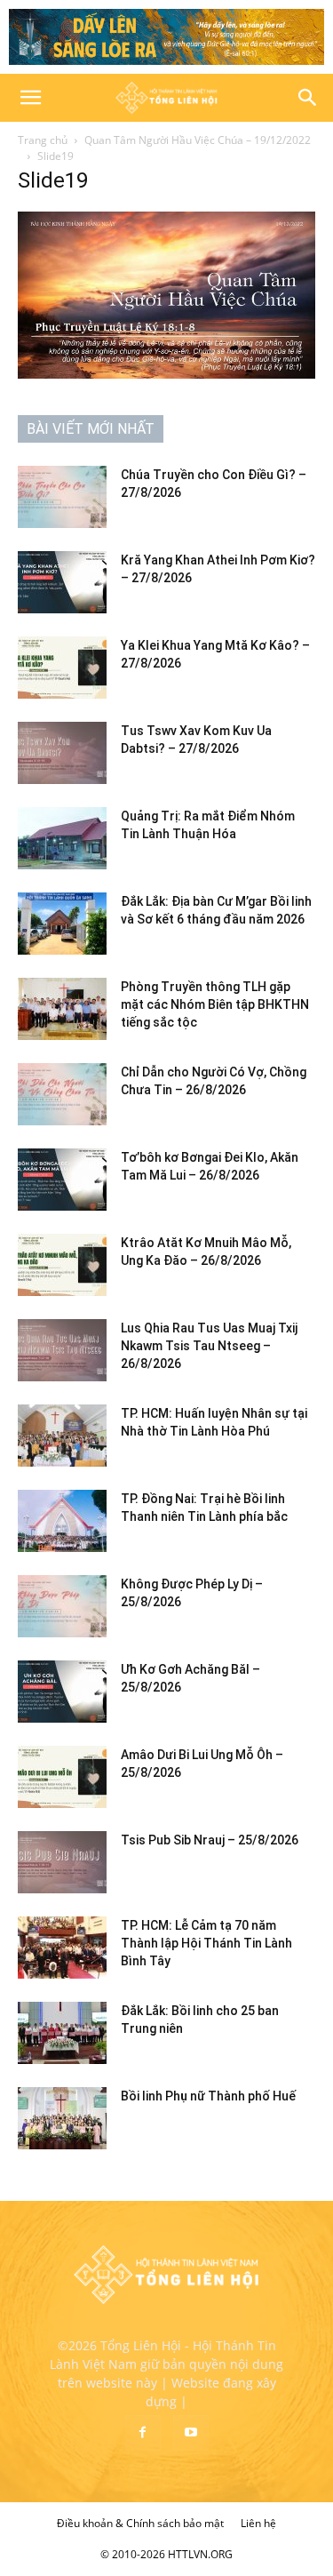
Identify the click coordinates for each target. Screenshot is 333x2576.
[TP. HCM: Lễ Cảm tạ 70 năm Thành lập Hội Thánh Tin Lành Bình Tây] (62, 1948)
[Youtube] (191, 2433)
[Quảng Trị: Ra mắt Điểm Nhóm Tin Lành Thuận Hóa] (62, 838)
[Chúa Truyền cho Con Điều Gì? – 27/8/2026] (62, 497)
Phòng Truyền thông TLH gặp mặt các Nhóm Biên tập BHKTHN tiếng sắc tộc (215, 1004)
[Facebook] (143, 2433)
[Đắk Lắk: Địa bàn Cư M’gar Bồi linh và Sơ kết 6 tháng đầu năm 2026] (62, 924)
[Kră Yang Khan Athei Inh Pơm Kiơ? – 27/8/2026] (62, 582)
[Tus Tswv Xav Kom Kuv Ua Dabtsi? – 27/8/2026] (62, 753)
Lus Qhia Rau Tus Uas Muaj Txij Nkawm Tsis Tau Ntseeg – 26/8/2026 (209, 1346)
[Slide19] (166, 374)
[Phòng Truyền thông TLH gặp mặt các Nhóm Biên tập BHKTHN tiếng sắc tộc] (62, 1009)
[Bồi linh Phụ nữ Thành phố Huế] (62, 2118)
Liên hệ (258, 2523)
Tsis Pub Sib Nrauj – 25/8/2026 (210, 1840)
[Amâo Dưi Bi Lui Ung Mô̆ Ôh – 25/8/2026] (62, 1777)
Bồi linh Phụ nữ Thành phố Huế (208, 2096)
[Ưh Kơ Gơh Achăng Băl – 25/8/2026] (62, 1692)
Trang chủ (43, 140)
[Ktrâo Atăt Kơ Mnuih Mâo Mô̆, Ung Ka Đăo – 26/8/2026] (62, 1265)
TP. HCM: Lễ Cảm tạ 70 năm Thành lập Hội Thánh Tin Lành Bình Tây (206, 1943)
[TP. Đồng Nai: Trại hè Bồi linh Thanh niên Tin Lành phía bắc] (62, 1521)
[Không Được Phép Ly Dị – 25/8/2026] (62, 1606)
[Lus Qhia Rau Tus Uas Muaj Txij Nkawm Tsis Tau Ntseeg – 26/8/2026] (62, 1350)
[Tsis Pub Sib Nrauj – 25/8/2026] (62, 1862)
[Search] (308, 98)
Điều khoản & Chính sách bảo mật (140, 2523)
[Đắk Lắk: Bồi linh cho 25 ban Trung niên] (62, 2033)
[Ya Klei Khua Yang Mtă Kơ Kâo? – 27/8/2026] (62, 668)
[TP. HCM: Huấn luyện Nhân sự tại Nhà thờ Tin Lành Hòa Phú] (62, 1436)
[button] (30, 98)
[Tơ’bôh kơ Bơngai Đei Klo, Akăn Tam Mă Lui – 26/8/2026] (62, 1180)
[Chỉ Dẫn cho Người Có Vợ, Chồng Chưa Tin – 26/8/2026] (62, 1094)
